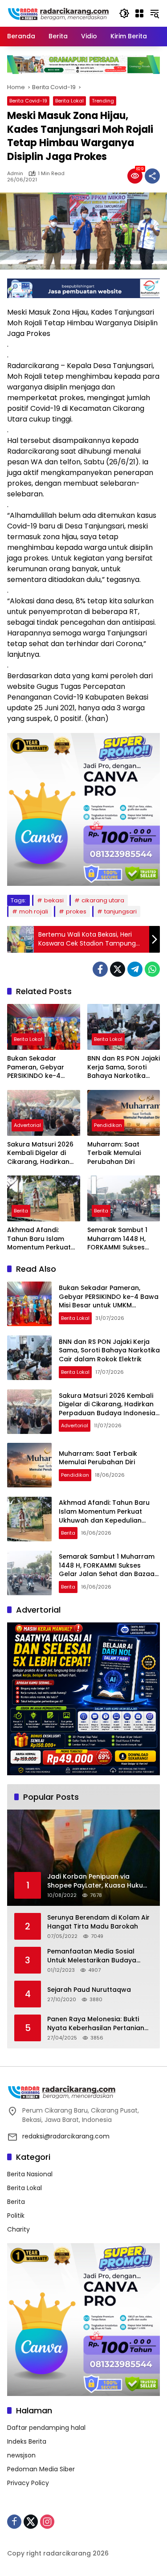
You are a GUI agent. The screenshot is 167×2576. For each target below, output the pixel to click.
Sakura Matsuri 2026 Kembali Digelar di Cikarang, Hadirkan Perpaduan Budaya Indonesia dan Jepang (40, 1153)
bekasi (54, 900)
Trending (103, 101)
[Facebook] (100, 969)
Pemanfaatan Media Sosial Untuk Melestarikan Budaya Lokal (92, 1956)
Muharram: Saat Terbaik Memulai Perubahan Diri (114, 1153)
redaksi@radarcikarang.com (66, 2136)
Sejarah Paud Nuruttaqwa (89, 1990)
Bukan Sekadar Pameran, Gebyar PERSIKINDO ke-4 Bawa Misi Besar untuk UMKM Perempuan (43, 1067)
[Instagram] (47, 2522)
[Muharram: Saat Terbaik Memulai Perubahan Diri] (124, 1113)
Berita (21, 1211)
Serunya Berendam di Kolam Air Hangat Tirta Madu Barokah (98, 1922)
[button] (124, 13)
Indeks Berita (27, 2441)
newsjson (21, 2455)
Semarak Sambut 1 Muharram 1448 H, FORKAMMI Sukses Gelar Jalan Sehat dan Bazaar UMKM (117, 1239)
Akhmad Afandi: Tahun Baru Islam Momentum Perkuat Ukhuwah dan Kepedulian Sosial (39, 1239)
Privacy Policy (28, 2483)
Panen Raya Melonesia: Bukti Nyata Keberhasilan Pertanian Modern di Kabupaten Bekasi (96, 2024)
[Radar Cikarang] (59, 13)
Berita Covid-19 (28, 101)
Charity (18, 2229)
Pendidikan (108, 1125)
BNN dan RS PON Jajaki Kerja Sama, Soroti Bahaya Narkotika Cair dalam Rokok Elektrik (124, 1067)
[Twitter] (118, 969)
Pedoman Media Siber (41, 2469)
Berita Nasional (30, 2174)
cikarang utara (103, 900)
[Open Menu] (139, 13)
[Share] (152, 176)
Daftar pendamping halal (46, 2428)
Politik (16, 2216)
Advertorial (27, 1125)
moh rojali (34, 911)
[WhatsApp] (152, 969)
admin (15, 174)
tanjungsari (120, 911)
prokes (76, 911)
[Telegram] (135, 969)
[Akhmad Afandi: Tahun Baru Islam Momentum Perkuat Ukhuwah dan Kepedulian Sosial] (44, 1198)
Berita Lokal (69, 101)
